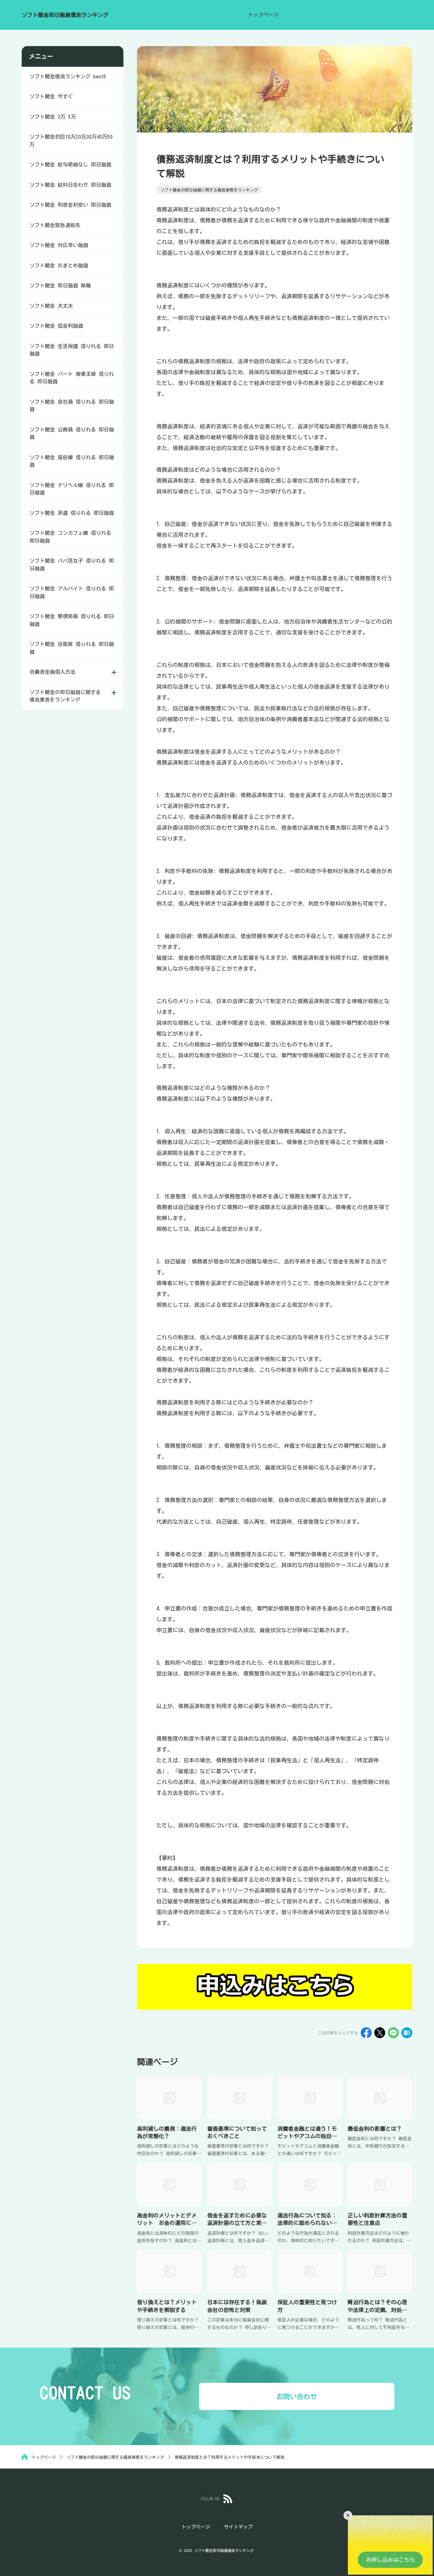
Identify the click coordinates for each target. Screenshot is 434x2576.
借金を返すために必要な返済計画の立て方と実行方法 (237, 2223)
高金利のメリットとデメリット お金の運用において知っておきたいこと (167, 2223)
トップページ (263, 15)
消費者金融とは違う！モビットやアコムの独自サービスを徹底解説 (307, 2136)
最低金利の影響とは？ (375, 2129)
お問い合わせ (297, 2396)
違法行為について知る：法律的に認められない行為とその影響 (307, 2223)
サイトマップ (238, 2527)
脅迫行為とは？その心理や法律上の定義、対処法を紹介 (377, 2310)
